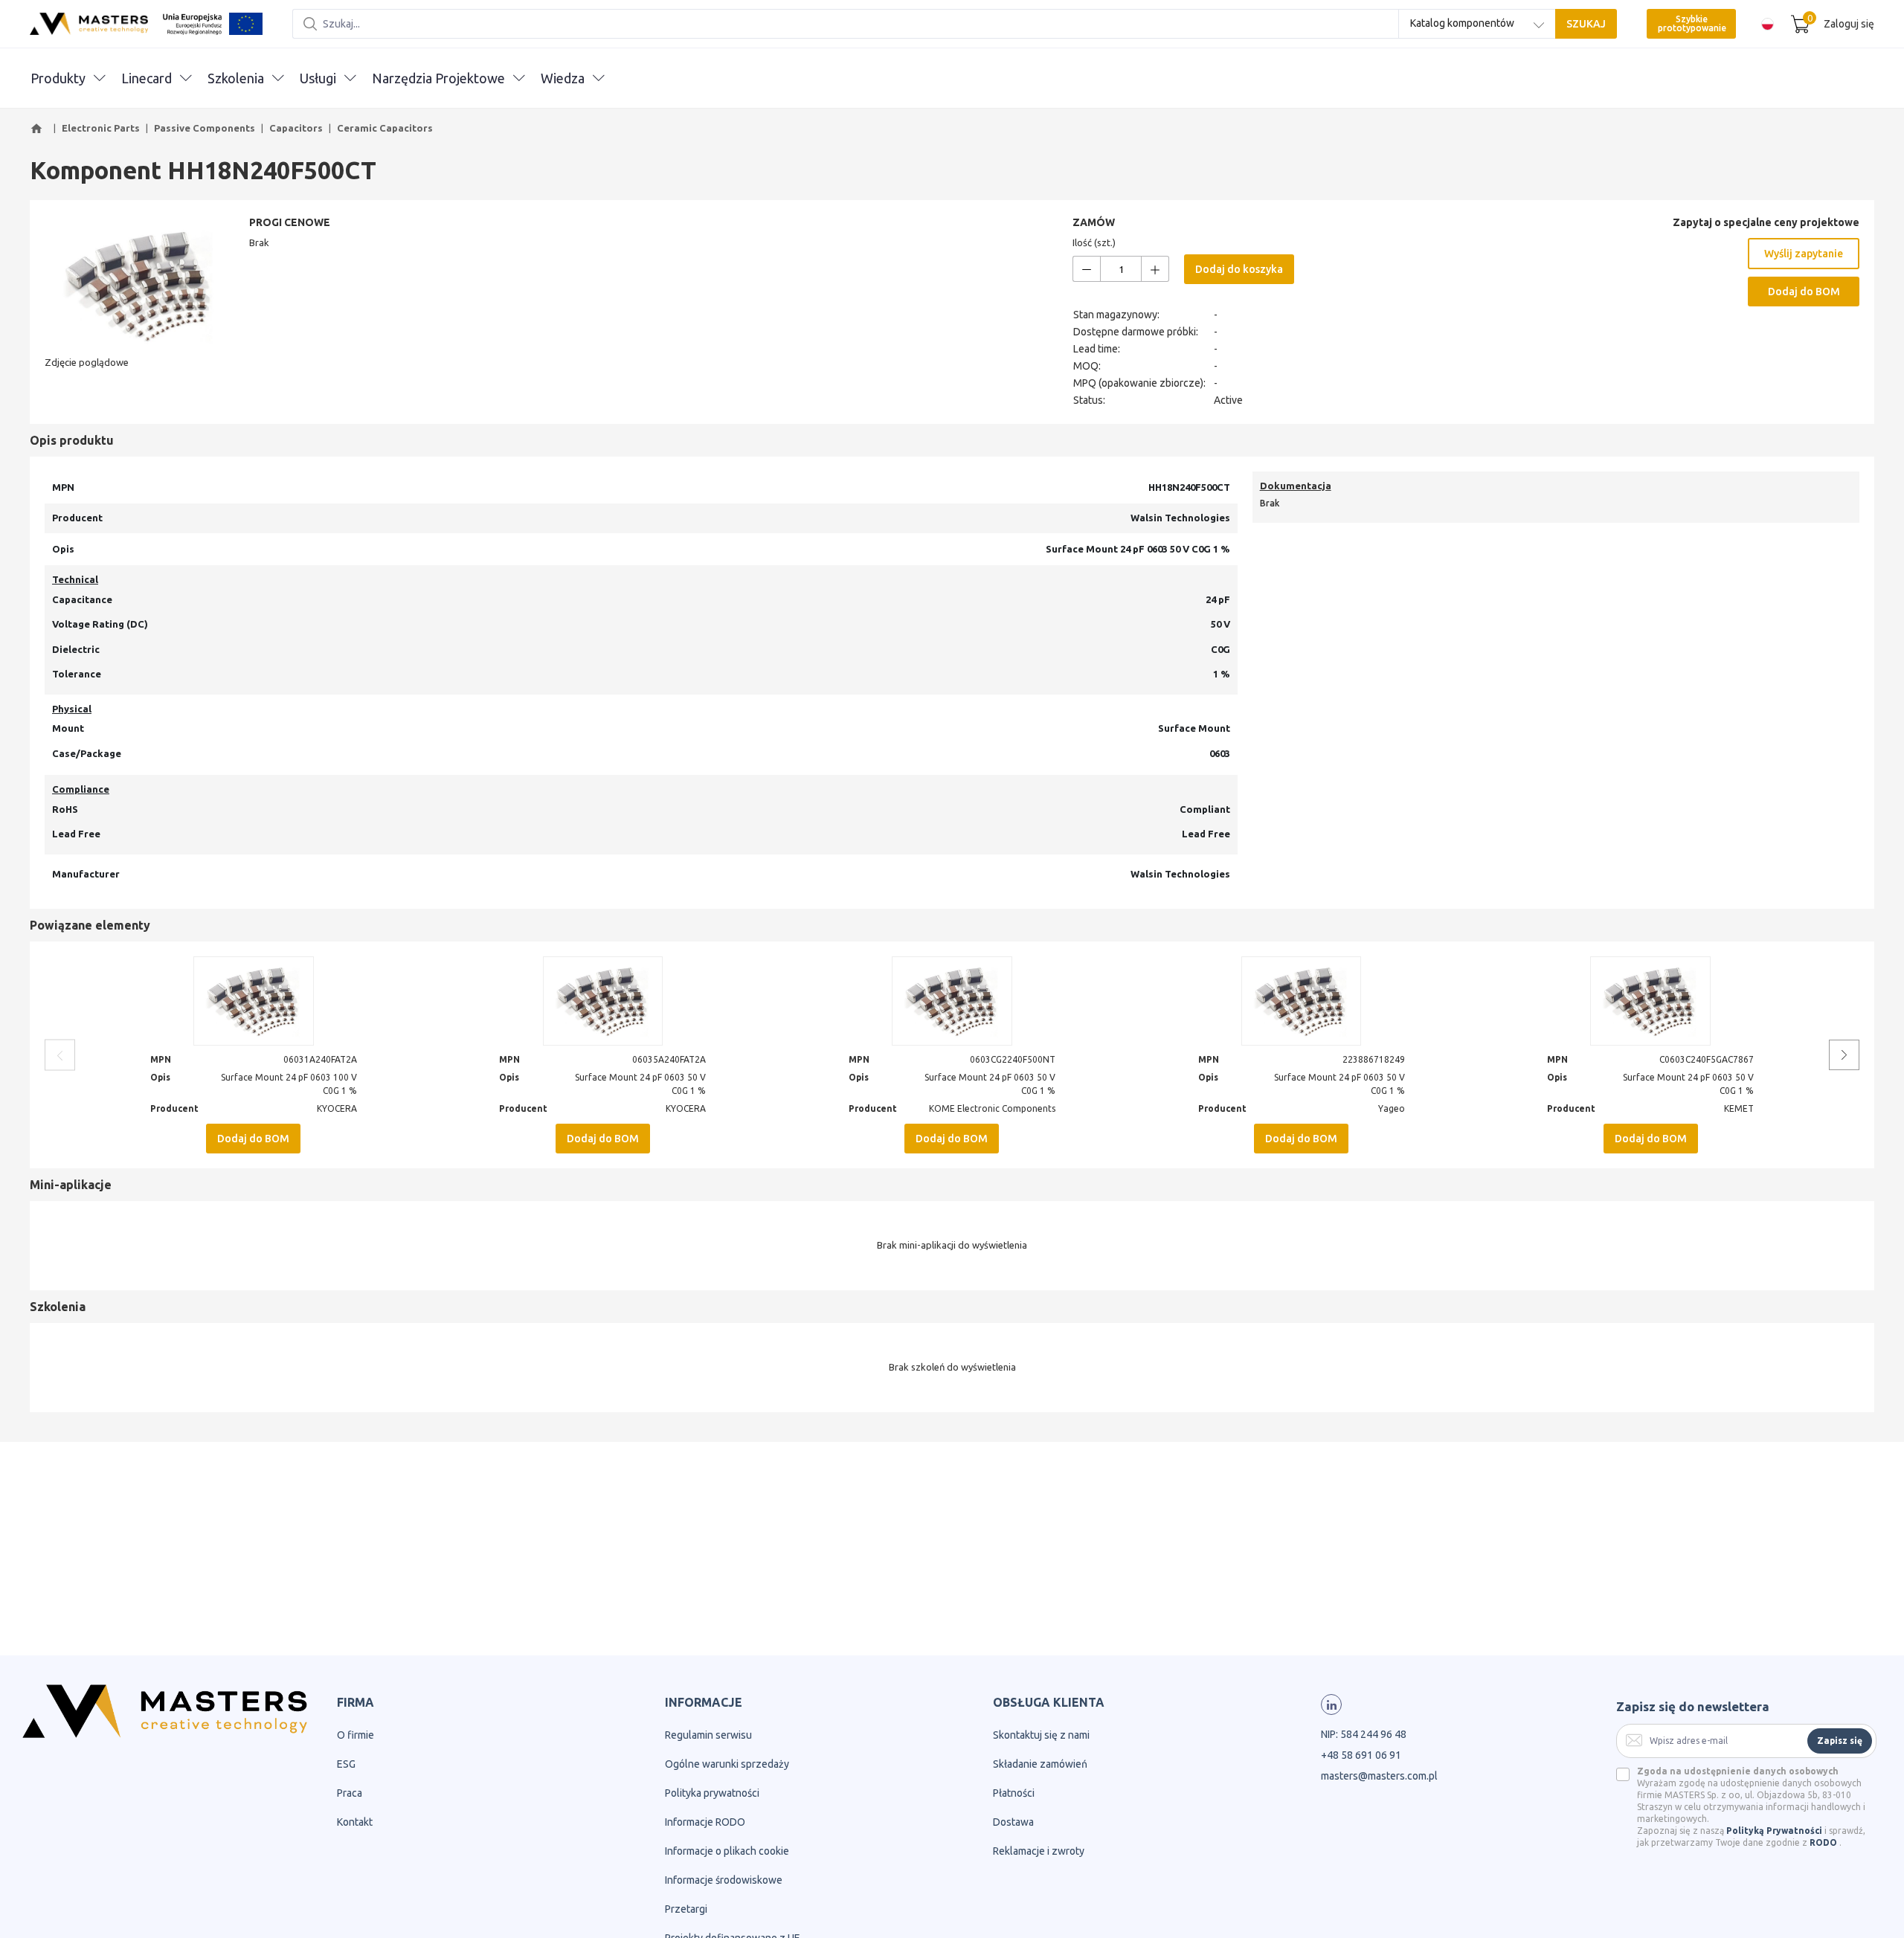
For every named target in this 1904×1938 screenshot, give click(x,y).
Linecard (147, 78)
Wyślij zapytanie (1804, 254)
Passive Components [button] (205, 128)
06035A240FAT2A (669, 1059)
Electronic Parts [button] (101, 128)
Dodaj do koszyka (1239, 269)
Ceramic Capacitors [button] (385, 128)
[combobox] (1477, 24)
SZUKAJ (1586, 24)
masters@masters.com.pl (1379, 1776)
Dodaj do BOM (1804, 292)
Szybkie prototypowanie (1692, 23)
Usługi (318, 78)
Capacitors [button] (296, 128)
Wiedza (563, 78)
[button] (39, 129)
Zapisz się (1840, 1741)
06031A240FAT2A (320, 1059)
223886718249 (1374, 1059)
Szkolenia (236, 78)
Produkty (58, 78)
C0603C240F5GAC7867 (1707, 1059)
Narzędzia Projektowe (438, 78)
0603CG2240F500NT (1013, 1059)
